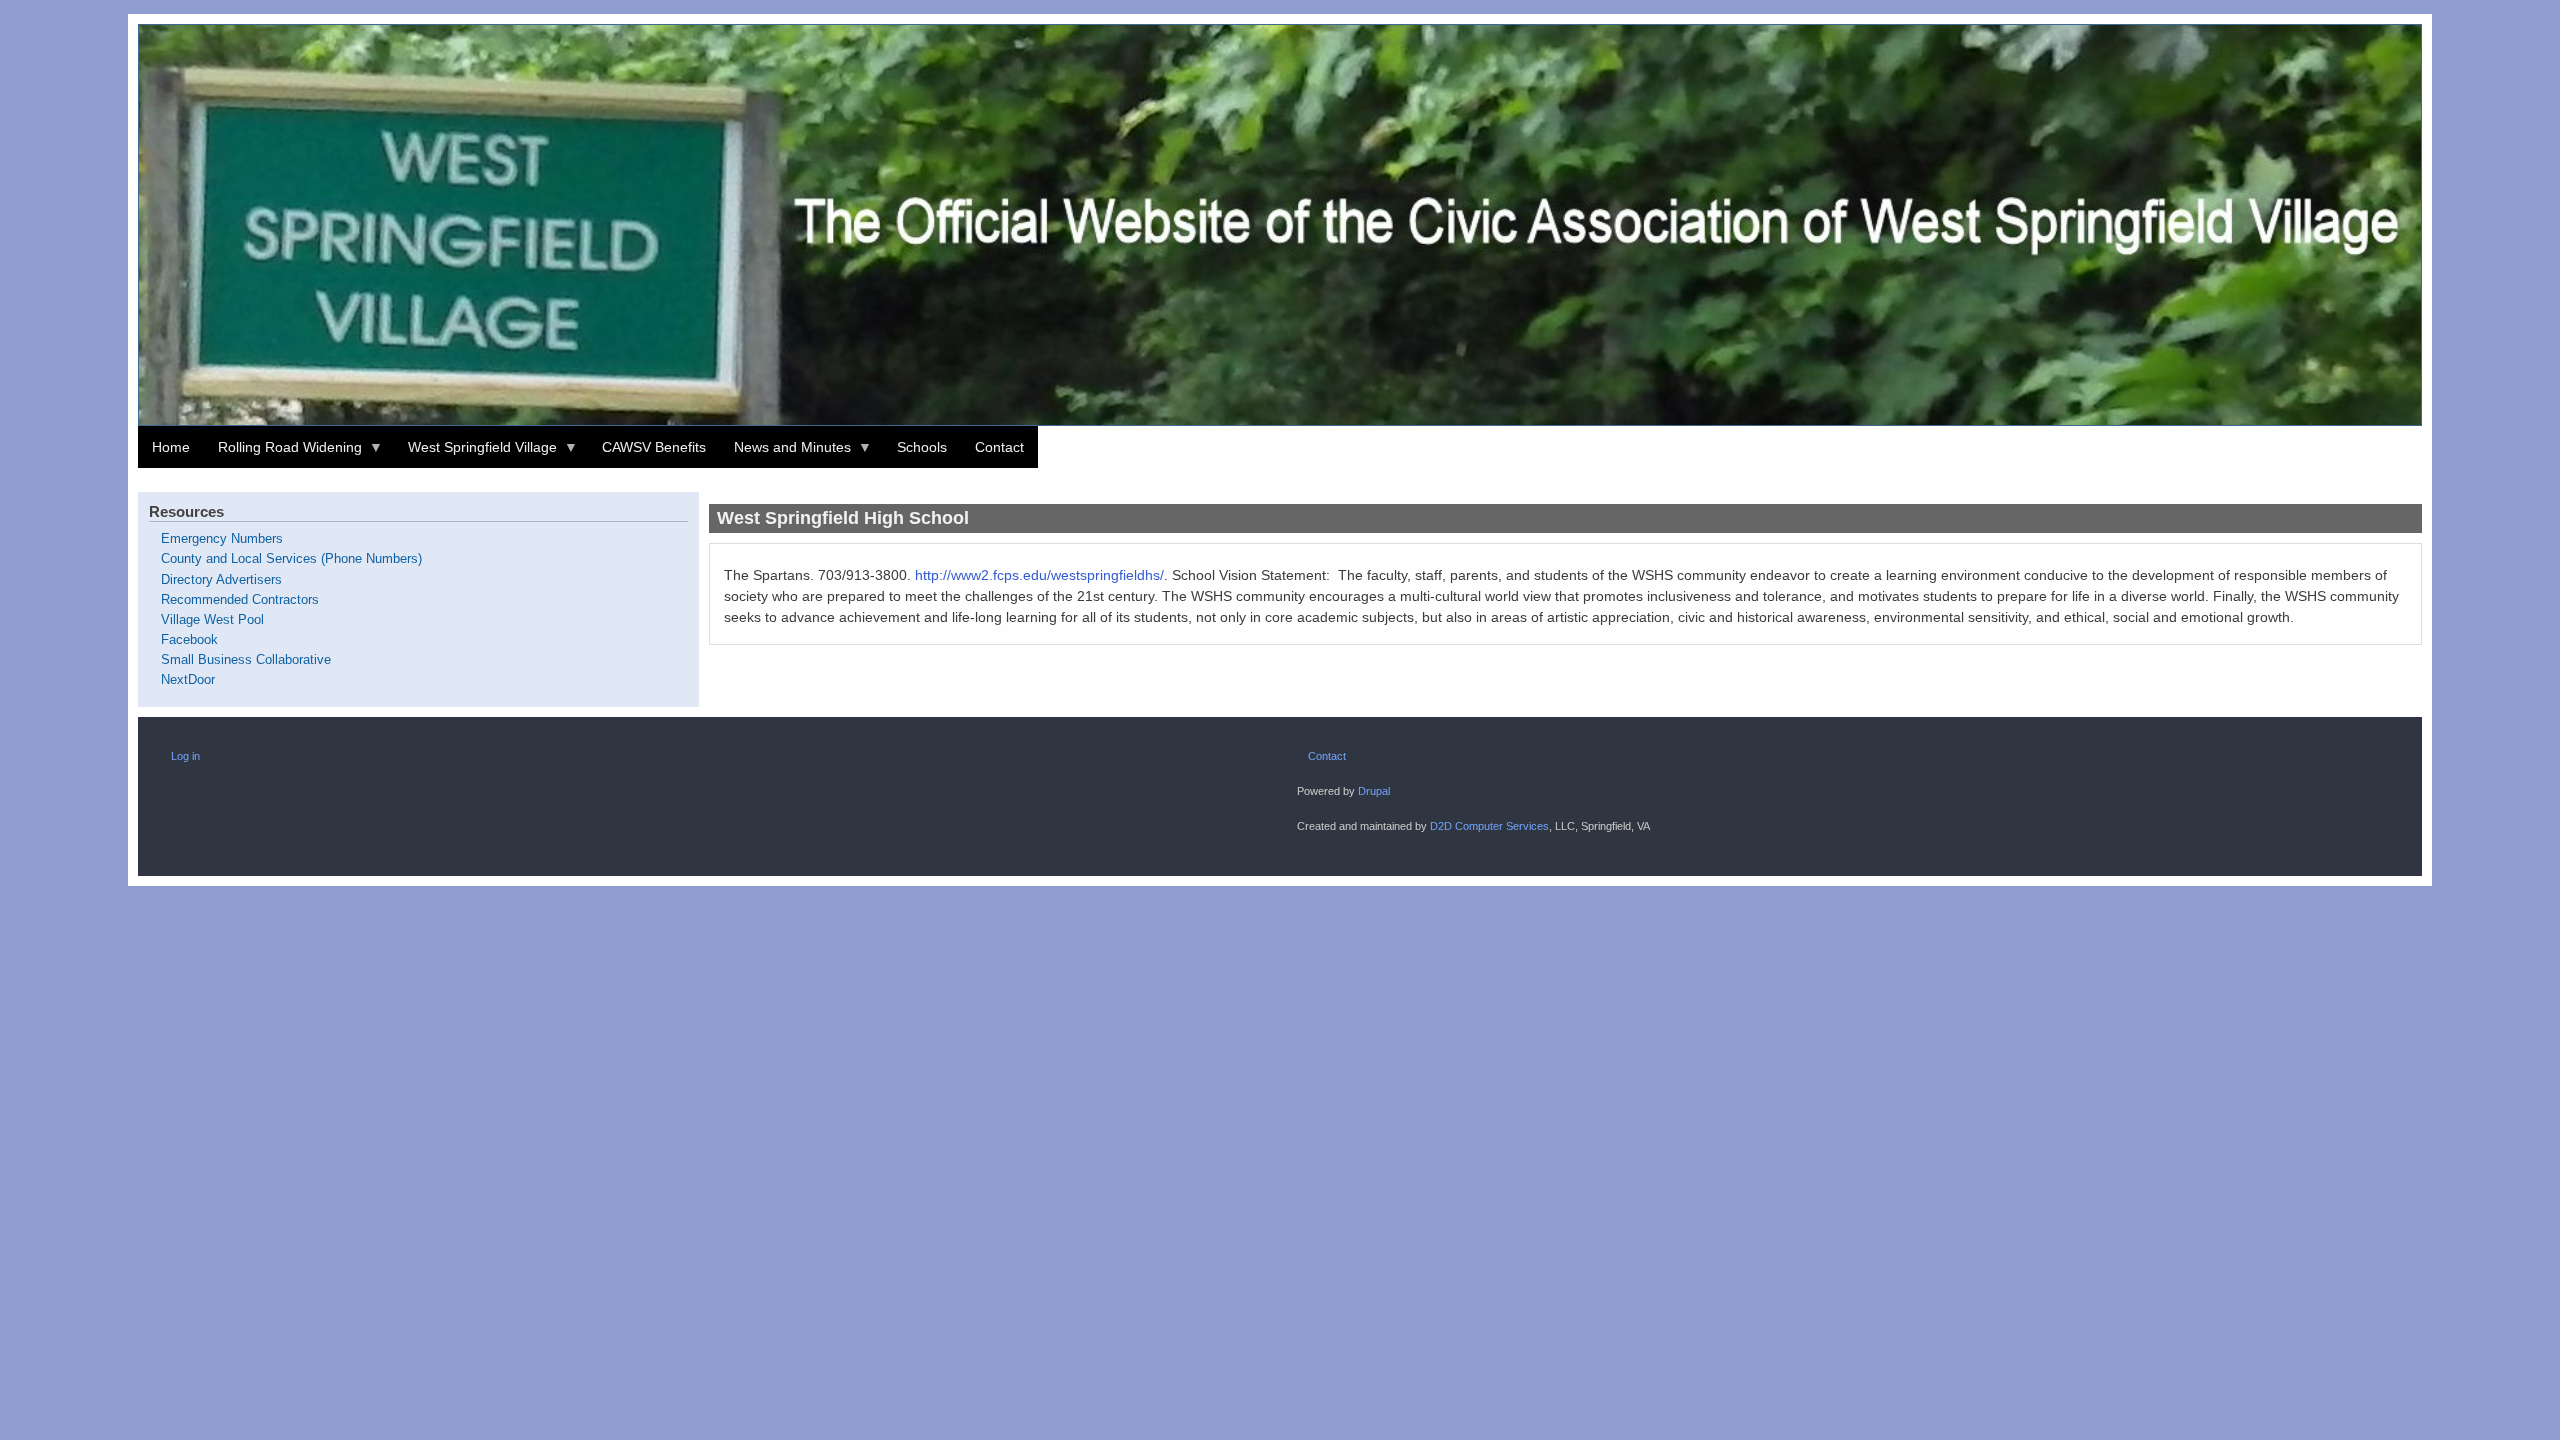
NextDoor (188, 680)
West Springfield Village (475, 453)
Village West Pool (212, 620)
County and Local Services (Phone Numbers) (291, 559)
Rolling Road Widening (283, 453)
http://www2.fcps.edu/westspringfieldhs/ (1039, 575)
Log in (185, 756)
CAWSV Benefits (654, 447)
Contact (999, 447)
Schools (922, 447)
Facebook (189, 640)
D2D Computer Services (1489, 826)
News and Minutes (785, 453)
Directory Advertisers (221, 580)
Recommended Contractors (240, 600)
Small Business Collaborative (246, 660)
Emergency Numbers (222, 539)
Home (171, 447)
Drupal (1374, 791)
